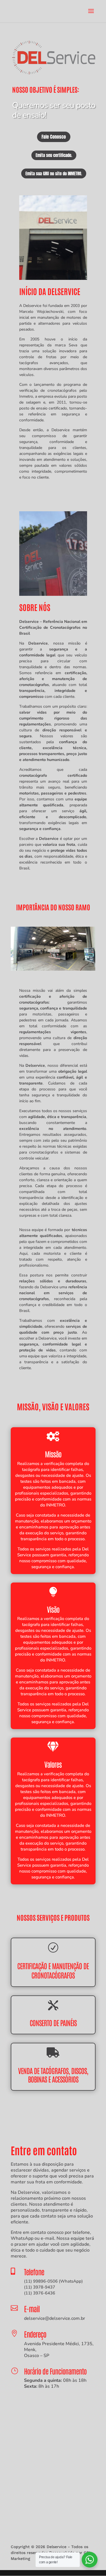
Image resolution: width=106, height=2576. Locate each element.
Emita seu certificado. (54, 155)
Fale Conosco (54, 137)
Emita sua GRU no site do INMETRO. (54, 173)
